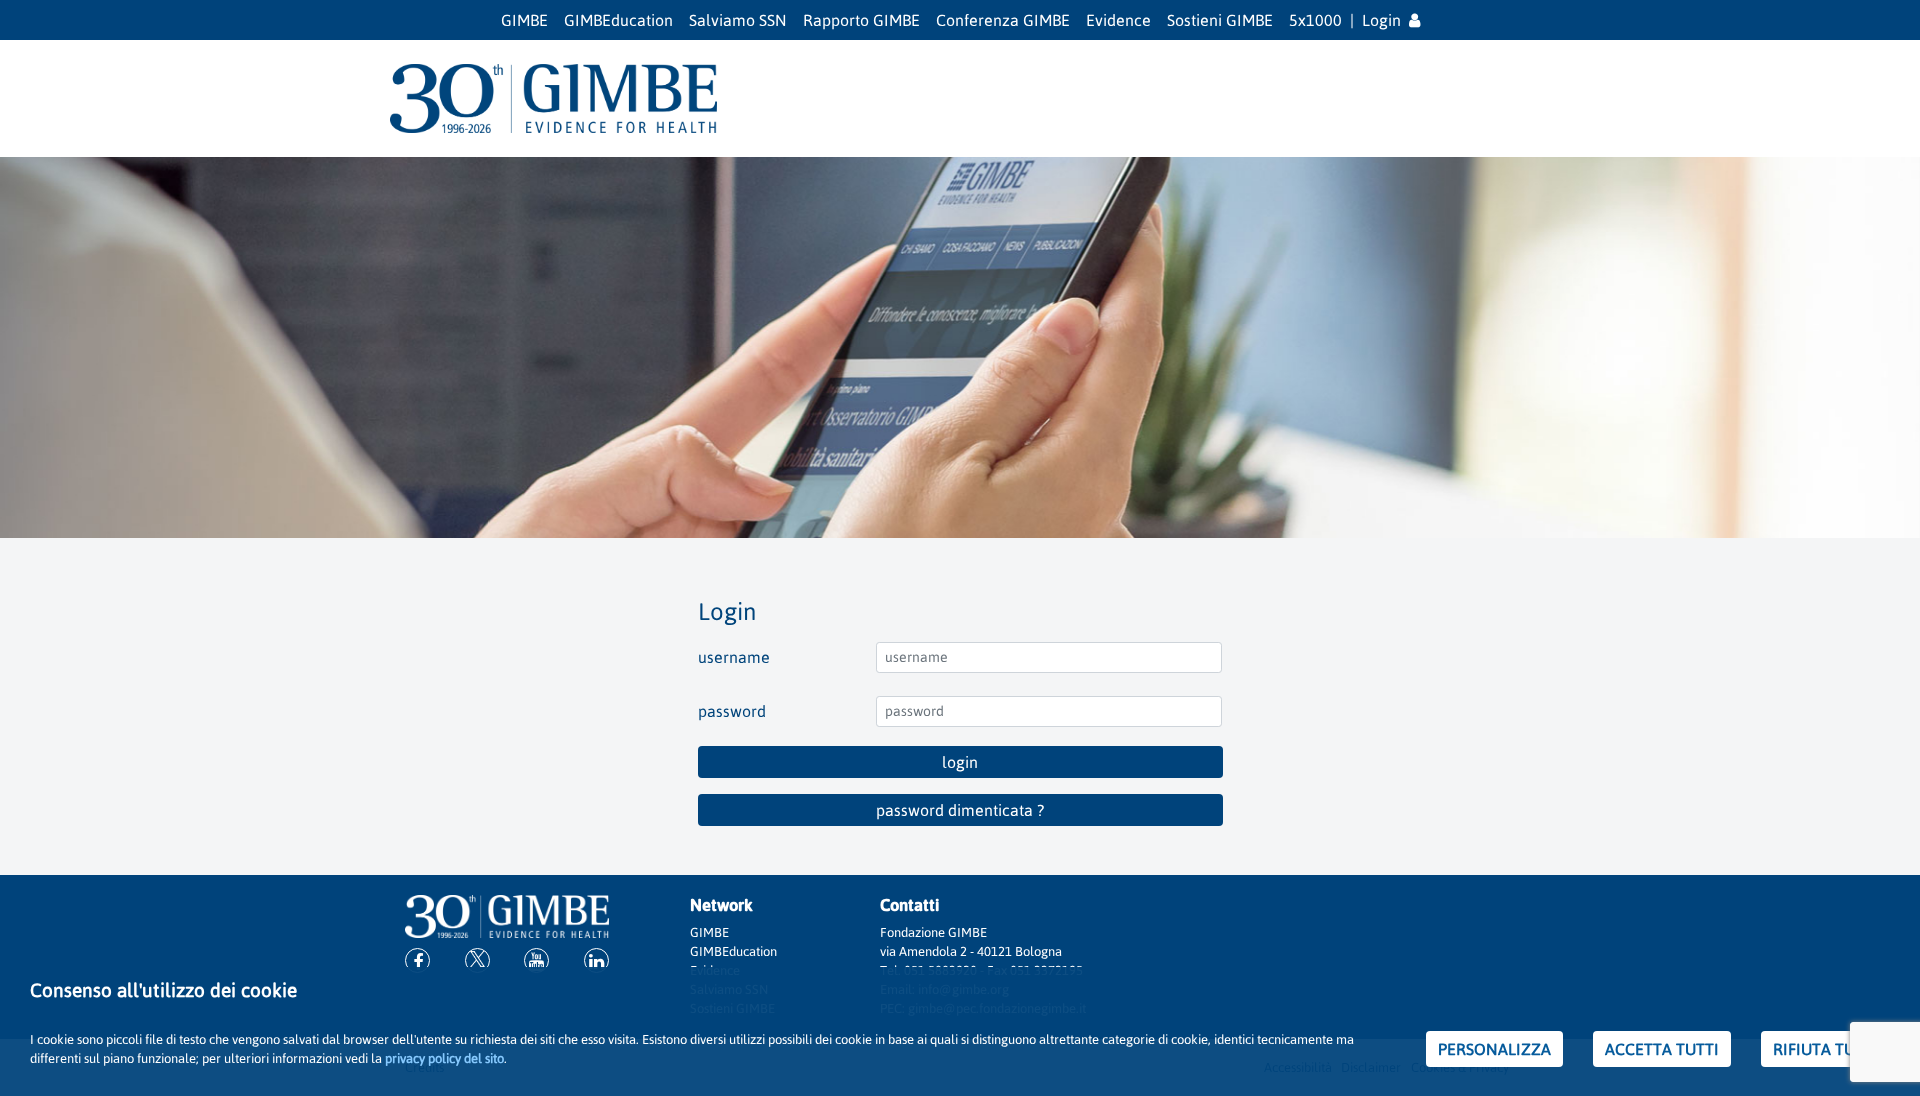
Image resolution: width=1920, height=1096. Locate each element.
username (734, 657)
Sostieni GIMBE (1220, 20)
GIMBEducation (618, 20)
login (960, 762)
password (732, 711)
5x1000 (1315, 20)
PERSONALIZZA (1494, 1049)
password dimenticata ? (960, 810)
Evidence (1118, 20)
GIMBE (524, 20)
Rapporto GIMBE (861, 20)
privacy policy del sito (444, 1058)
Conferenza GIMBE (1003, 20)
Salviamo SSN (738, 20)
